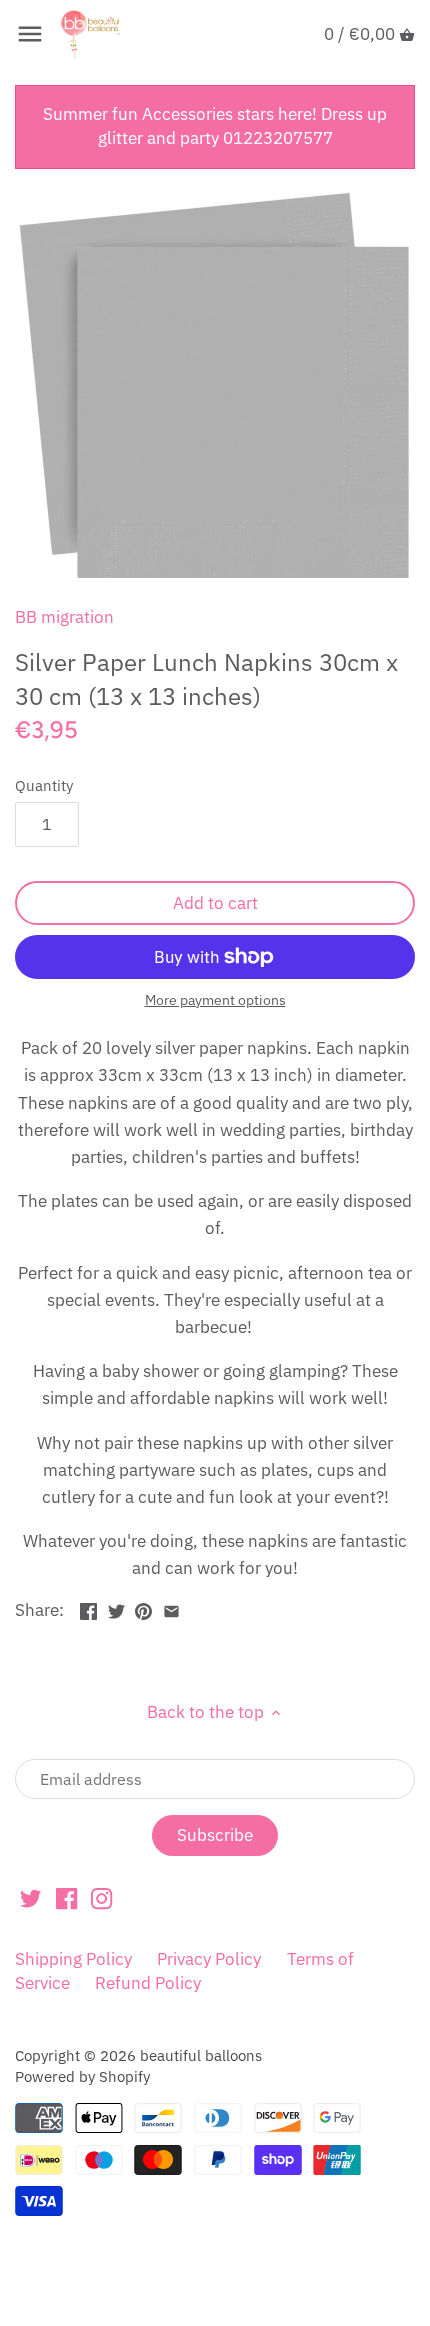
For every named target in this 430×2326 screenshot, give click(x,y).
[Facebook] (66, 1898)
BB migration (64, 617)
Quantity (44, 785)
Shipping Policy (73, 1959)
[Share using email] (171, 1608)
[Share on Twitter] (116, 1608)
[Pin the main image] (143, 1608)
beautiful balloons (201, 2055)
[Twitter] (30, 1898)
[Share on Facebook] (88, 1608)
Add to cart (215, 903)
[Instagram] (101, 1898)
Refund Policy (148, 1983)
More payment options (215, 1000)
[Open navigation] (30, 34)
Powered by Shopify (82, 2076)
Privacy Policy (209, 1959)
